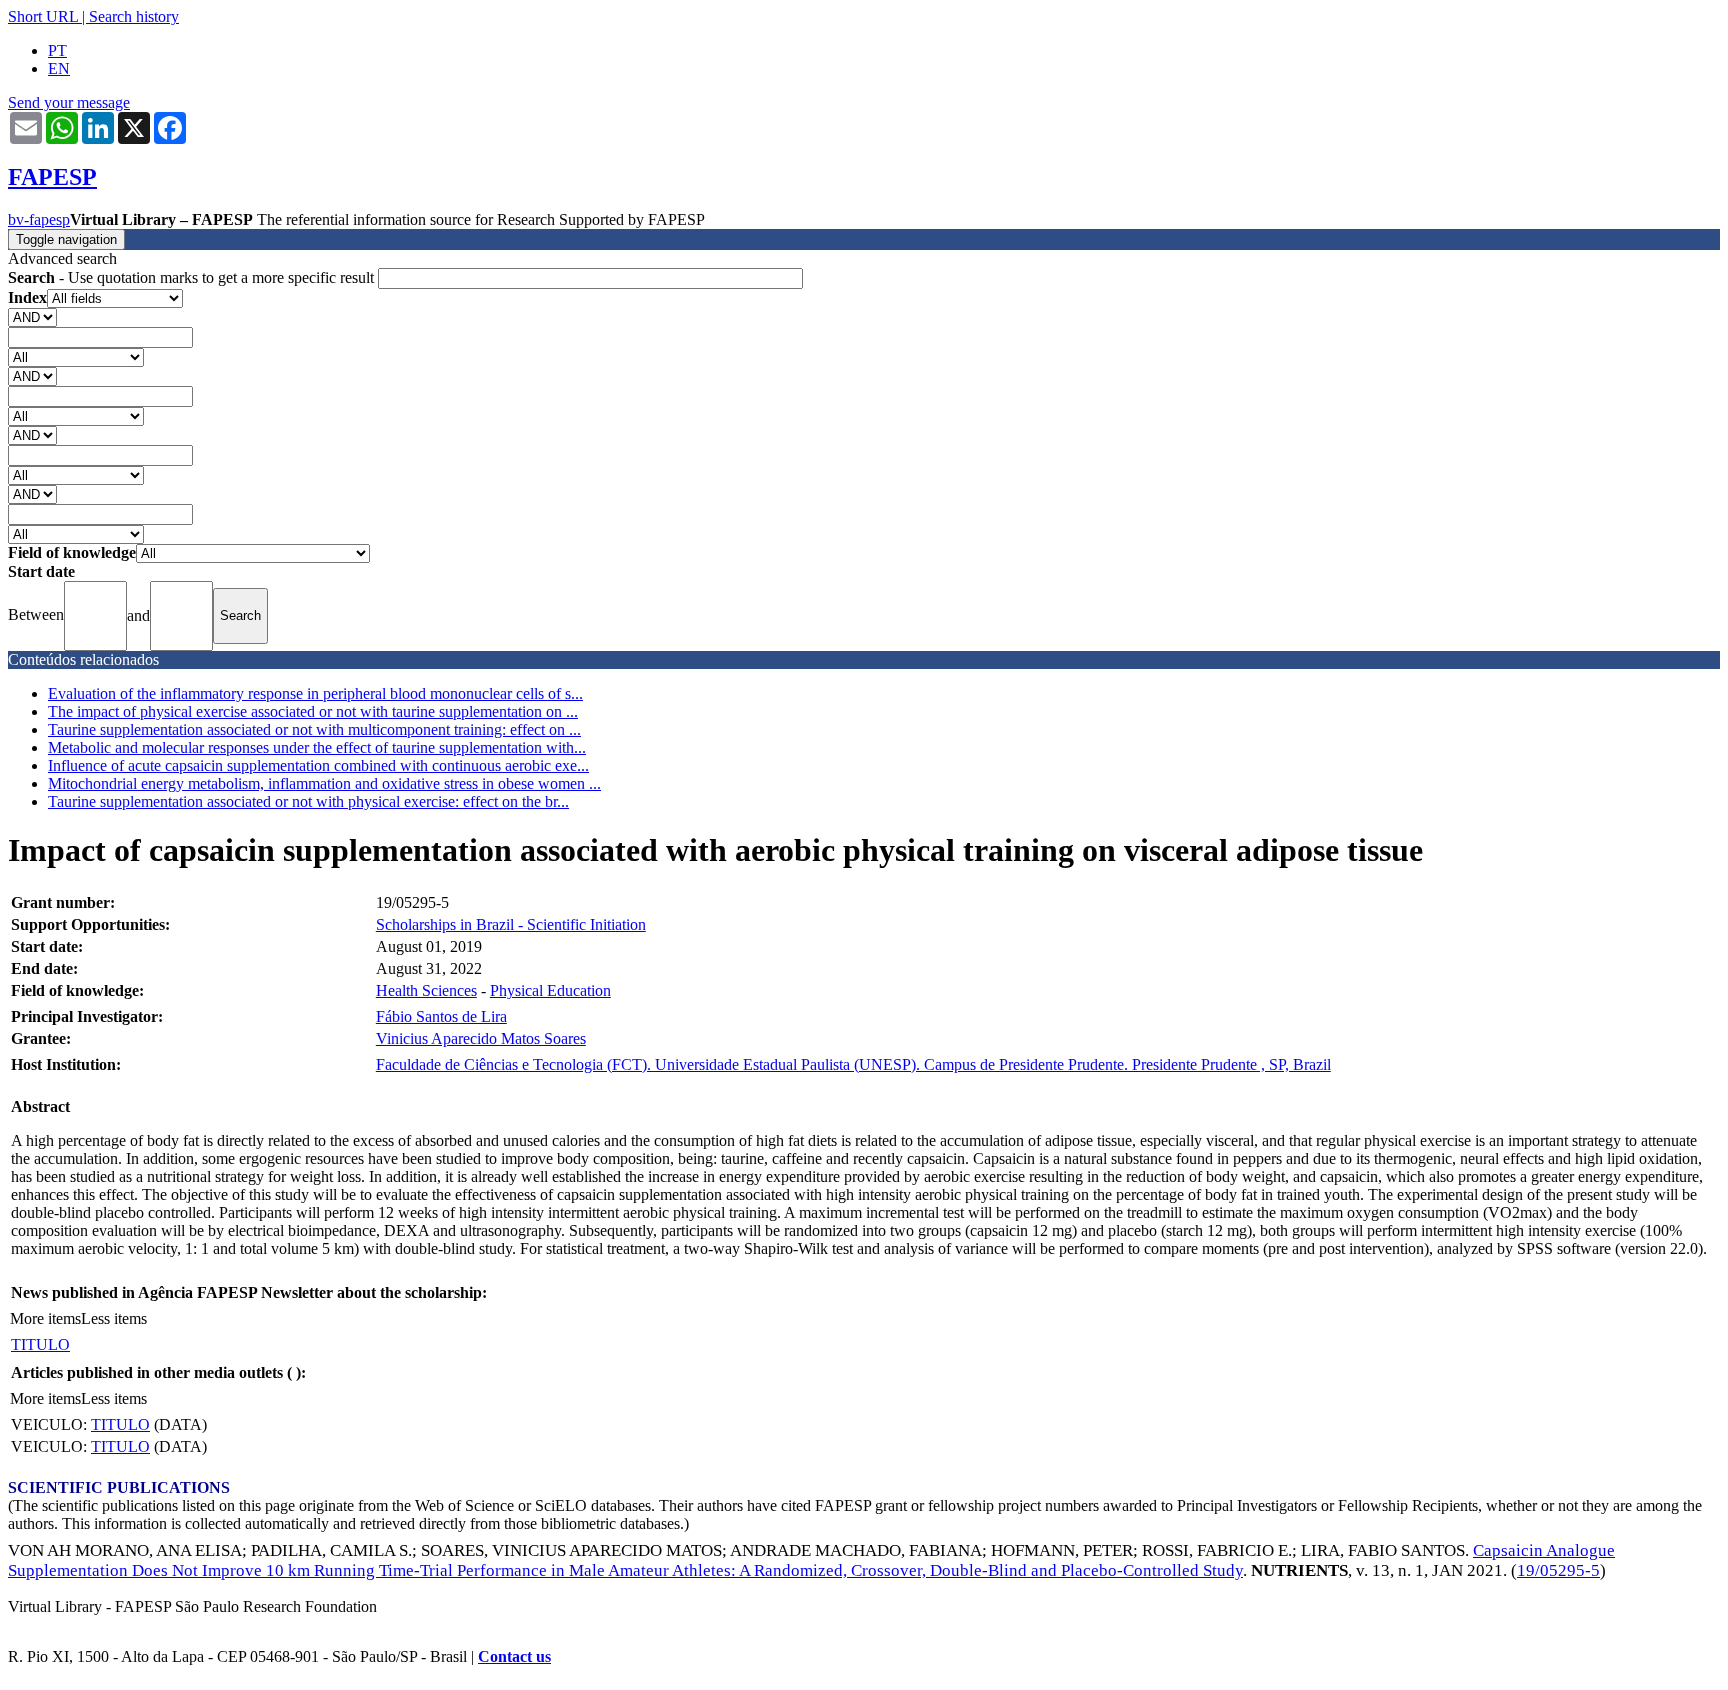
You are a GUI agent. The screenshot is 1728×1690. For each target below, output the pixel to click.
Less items (114, 1318)
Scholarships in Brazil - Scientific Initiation (511, 924)
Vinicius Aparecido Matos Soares (481, 1038)
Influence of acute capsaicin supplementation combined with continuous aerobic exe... (318, 765)
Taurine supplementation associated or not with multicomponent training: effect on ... (314, 729)
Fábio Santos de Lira (441, 1016)
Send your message (69, 102)
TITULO (40, 1344)
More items (45, 1318)
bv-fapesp (39, 219)
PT (57, 50)
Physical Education (550, 990)
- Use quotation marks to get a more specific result (193, 277)
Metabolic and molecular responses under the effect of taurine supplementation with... (317, 747)
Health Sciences (426, 990)
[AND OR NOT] (32, 316)
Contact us (514, 1656)
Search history (134, 16)
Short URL (43, 16)
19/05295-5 (1558, 1570)
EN (59, 68)
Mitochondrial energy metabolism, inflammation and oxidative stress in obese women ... (324, 783)
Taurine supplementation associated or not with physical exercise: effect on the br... (308, 801)
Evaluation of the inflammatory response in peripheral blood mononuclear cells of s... (315, 693)
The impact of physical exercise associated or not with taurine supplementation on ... (313, 711)
